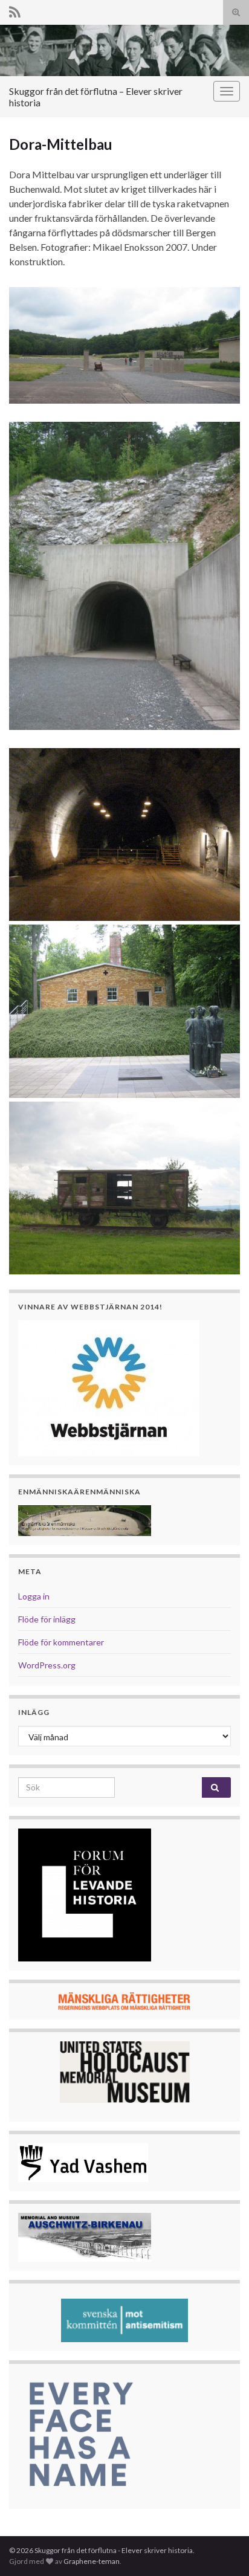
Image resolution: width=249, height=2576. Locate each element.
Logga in (34, 1596)
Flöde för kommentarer (61, 1642)
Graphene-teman (92, 2561)
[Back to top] (222, 2549)
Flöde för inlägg (47, 1619)
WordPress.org (47, 1665)
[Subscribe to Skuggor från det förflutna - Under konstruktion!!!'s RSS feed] (15, 10)
